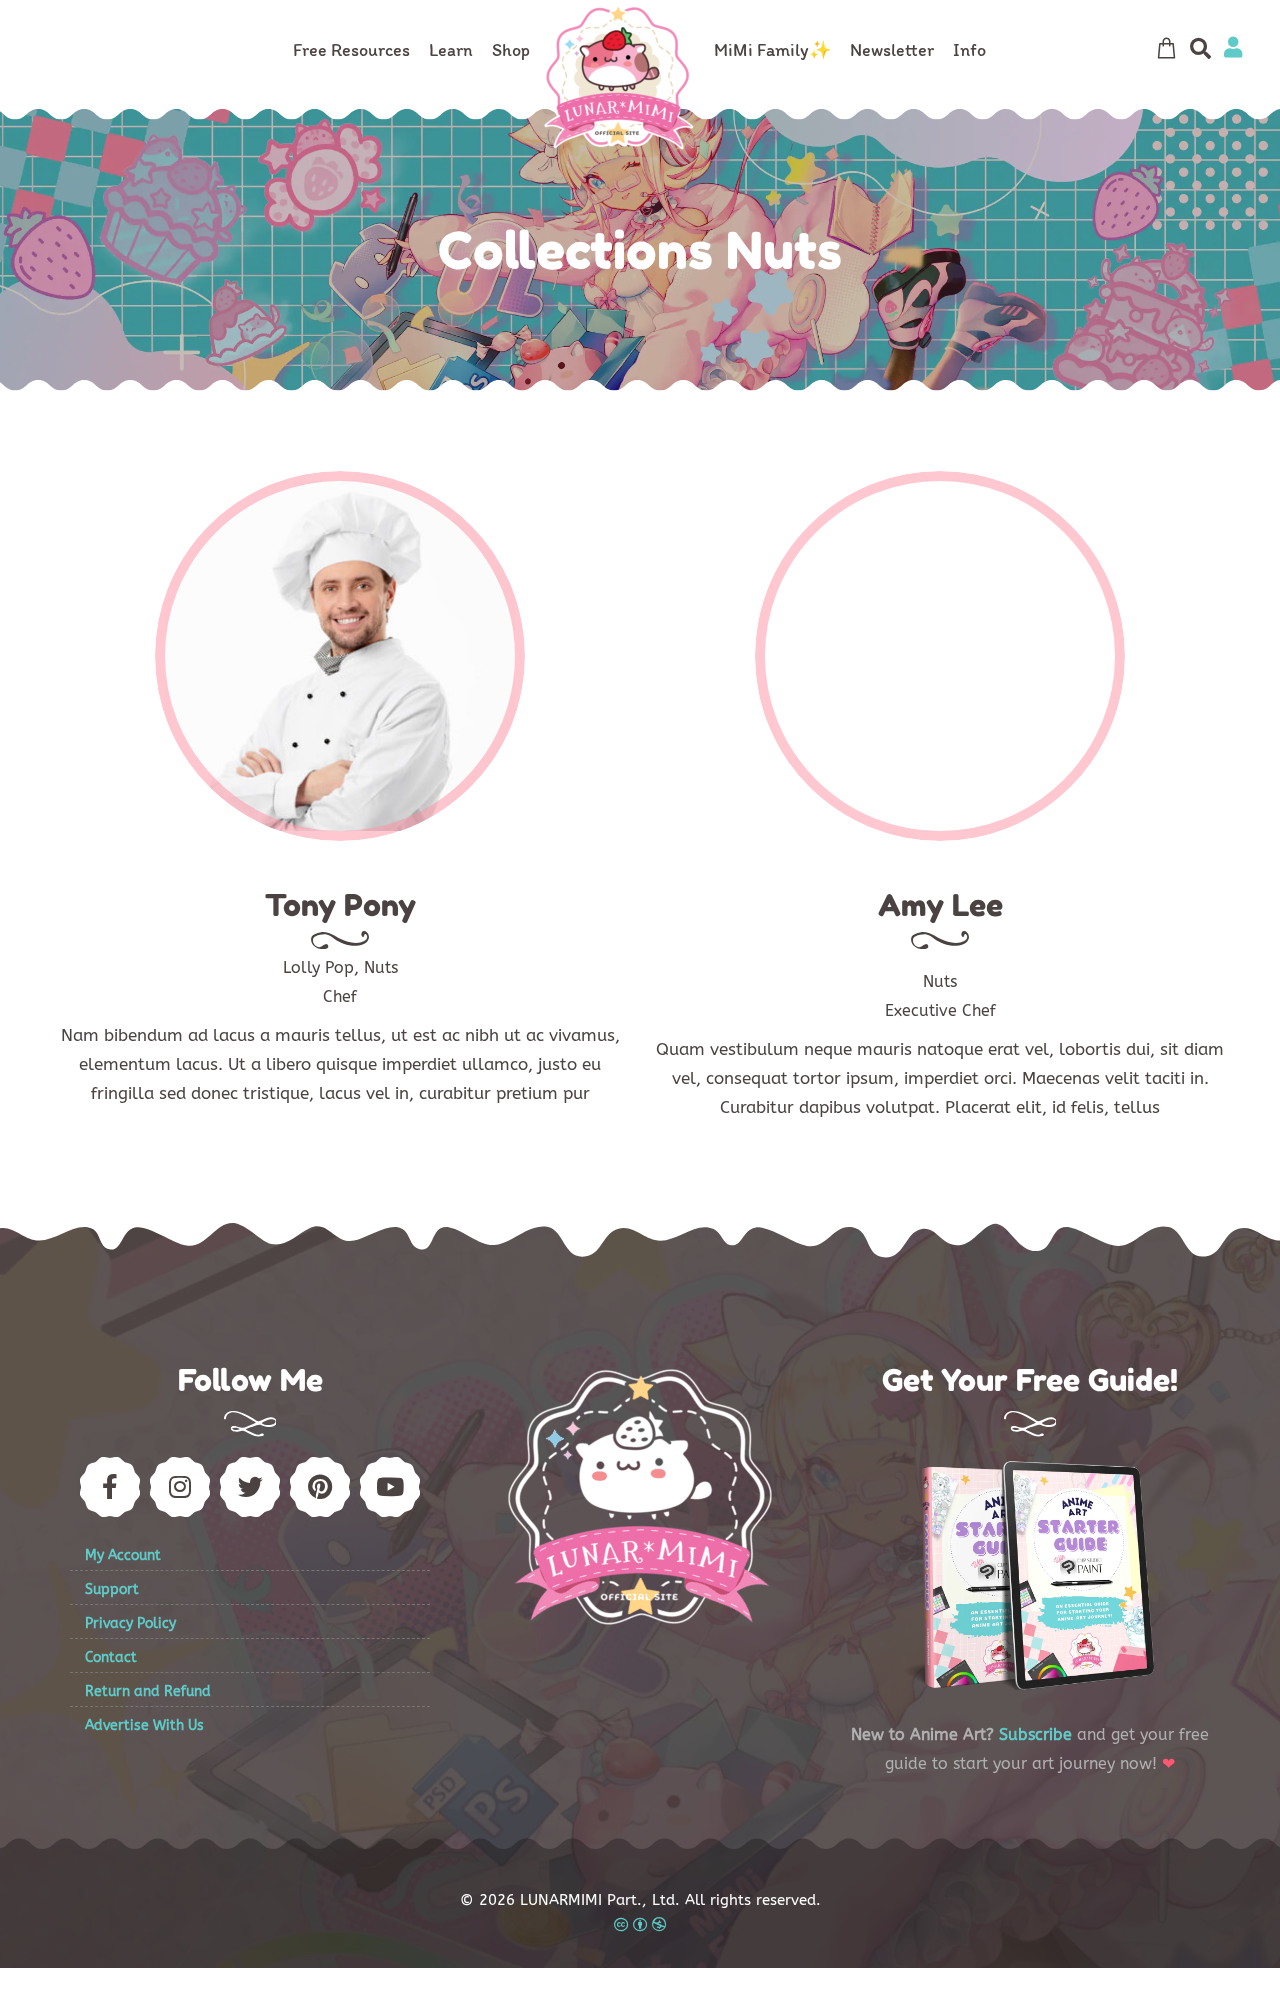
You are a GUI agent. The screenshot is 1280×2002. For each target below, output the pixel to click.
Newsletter (892, 50)
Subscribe (1035, 1734)
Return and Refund (148, 1691)
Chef (340, 996)
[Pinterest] (320, 1487)
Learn (451, 50)
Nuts (381, 967)
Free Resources (351, 50)
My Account (123, 1555)
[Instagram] (1000, 711)
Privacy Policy (130, 1623)
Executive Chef (940, 1010)
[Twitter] (940, 711)
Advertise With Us (144, 1725)
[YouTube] (390, 1487)
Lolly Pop (318, 967)
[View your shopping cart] (1166, 48)
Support (112, 1589)
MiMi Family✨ (772, 50)
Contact (111, 1657)
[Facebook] (880, 711)
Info (969, 50)
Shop (511, 50)
